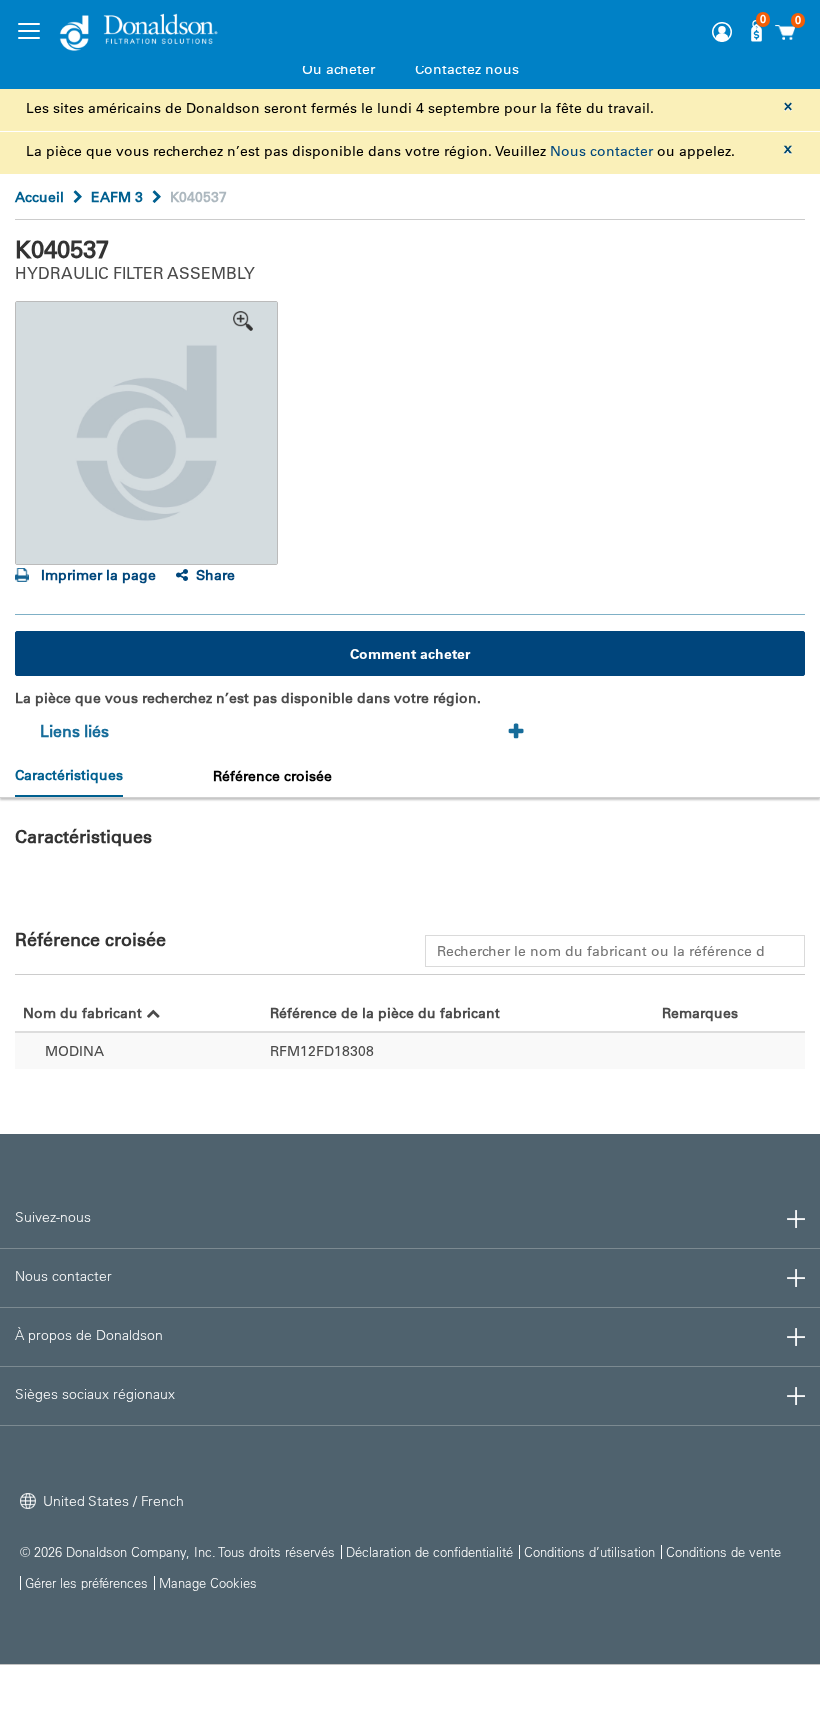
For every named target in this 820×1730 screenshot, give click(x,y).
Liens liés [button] (74, 731)
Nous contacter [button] (63, 1276)
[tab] (288, 732)
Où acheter (338, 69)
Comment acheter (410, 654)
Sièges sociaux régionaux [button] (95, 1394)
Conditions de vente (723, 1551)
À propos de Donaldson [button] (89, 1335)
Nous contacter (601, 151)
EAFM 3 (117, 197)
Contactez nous (467, 69)
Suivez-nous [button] (53, 1217)
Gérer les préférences (86, 1582)
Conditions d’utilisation (589, 1551)
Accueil (39, 197)
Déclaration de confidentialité (429, 1551)
